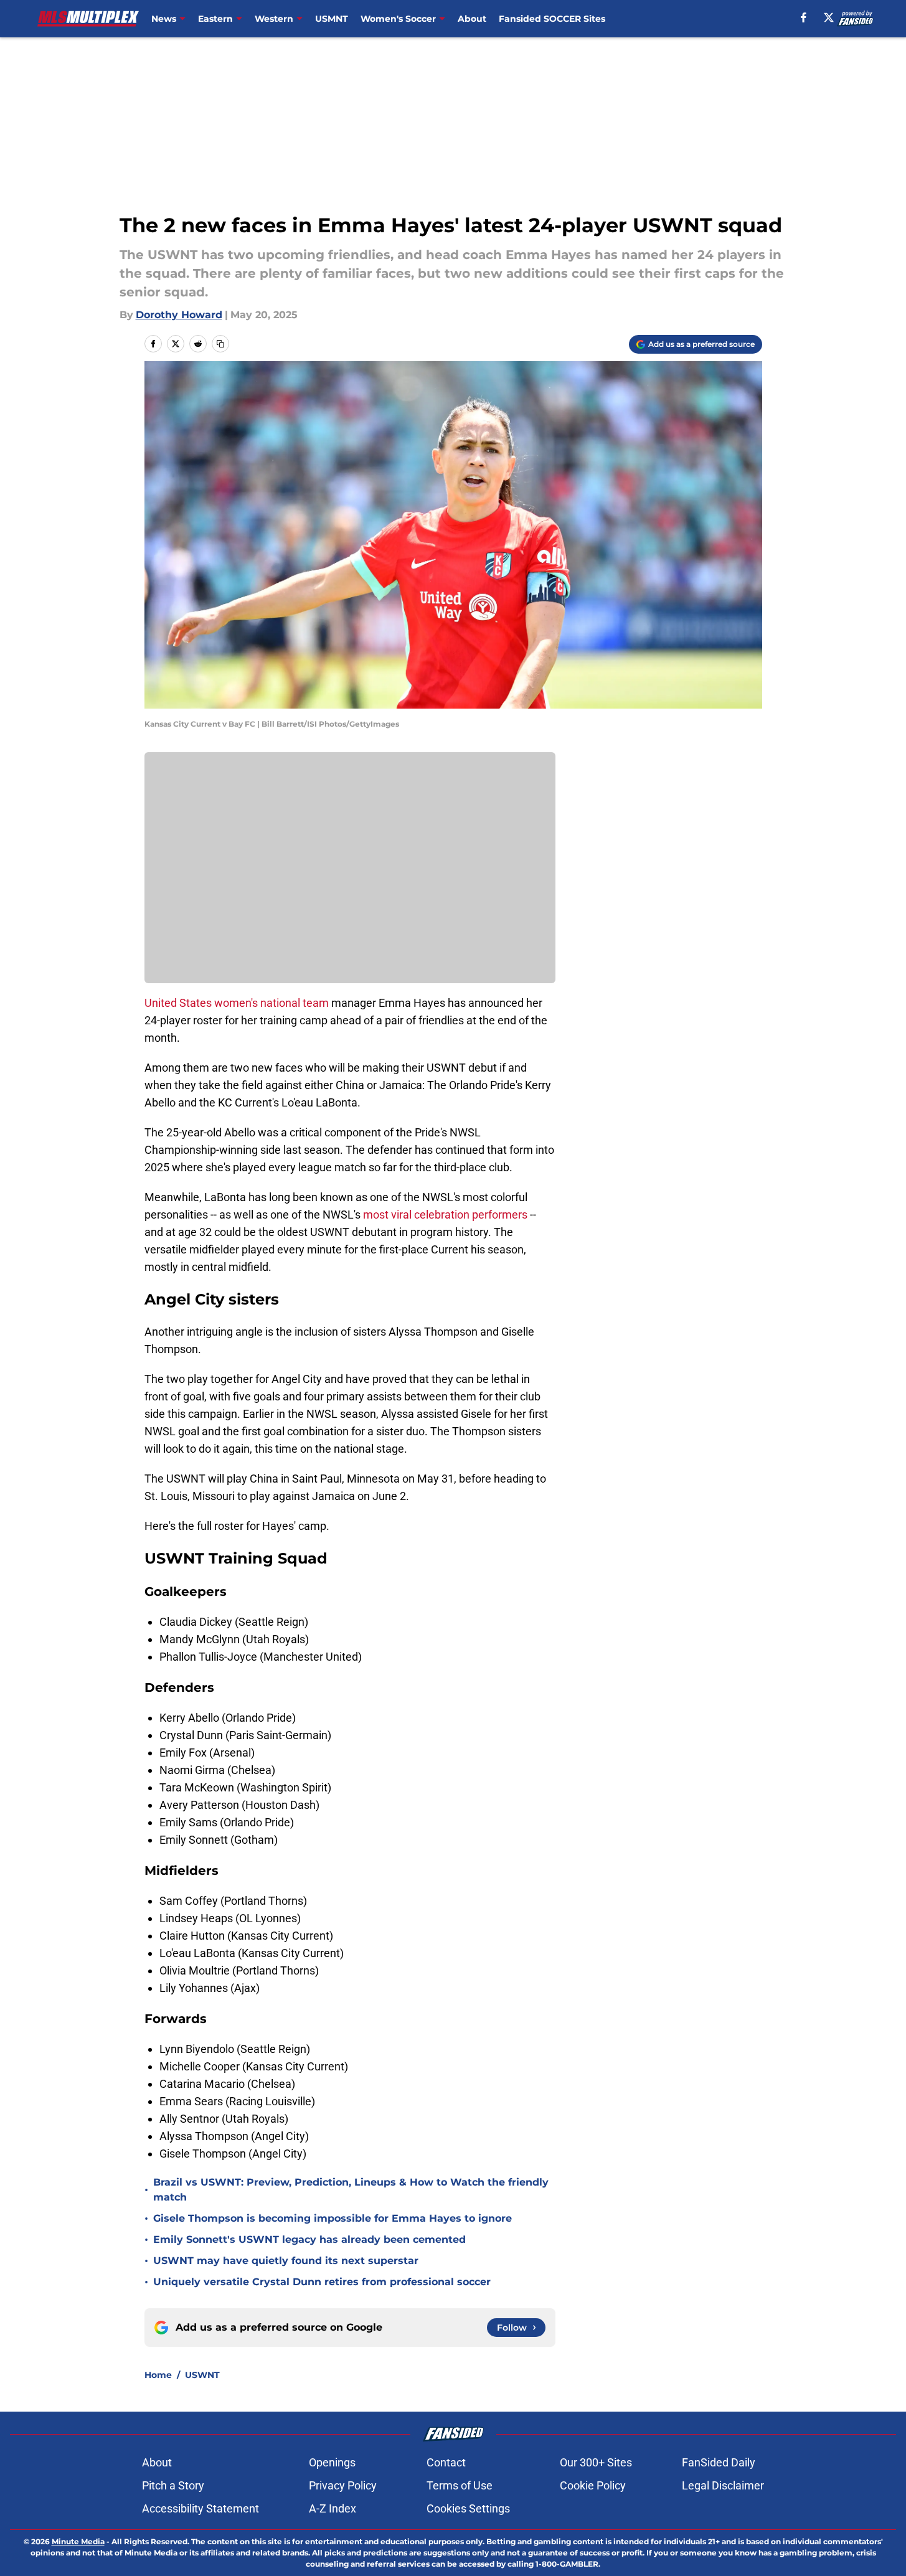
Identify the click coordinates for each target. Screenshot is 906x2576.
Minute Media (78, 2541)
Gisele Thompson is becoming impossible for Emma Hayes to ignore (333, 2218)
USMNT (332, 19)
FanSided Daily (719, 2462)
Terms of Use (460, 2485)
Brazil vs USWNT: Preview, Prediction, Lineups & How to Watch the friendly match (351, 2190)
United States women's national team (237, 1003)
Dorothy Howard (179, 315)
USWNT (202, 2375)
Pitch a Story (173, 2485)
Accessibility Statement (201, 2508)
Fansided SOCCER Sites (552, 19)
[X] (829, 17)
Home (158, 2375)
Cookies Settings (468, 2508)
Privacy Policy (343, 2485)
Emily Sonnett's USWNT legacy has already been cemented (309, 2239)
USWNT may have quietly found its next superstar (286, 2261)
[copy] (220, 344)
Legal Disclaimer (723, 2485)
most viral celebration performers (445, 1215)
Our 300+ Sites (596, 2462)
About (472, 19)
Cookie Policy (593, 2485)
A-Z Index (333, 2508)
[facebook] (804, 17)
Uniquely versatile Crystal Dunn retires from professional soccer (322, 2282)
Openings (332, 2462)
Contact (446, 2462)
